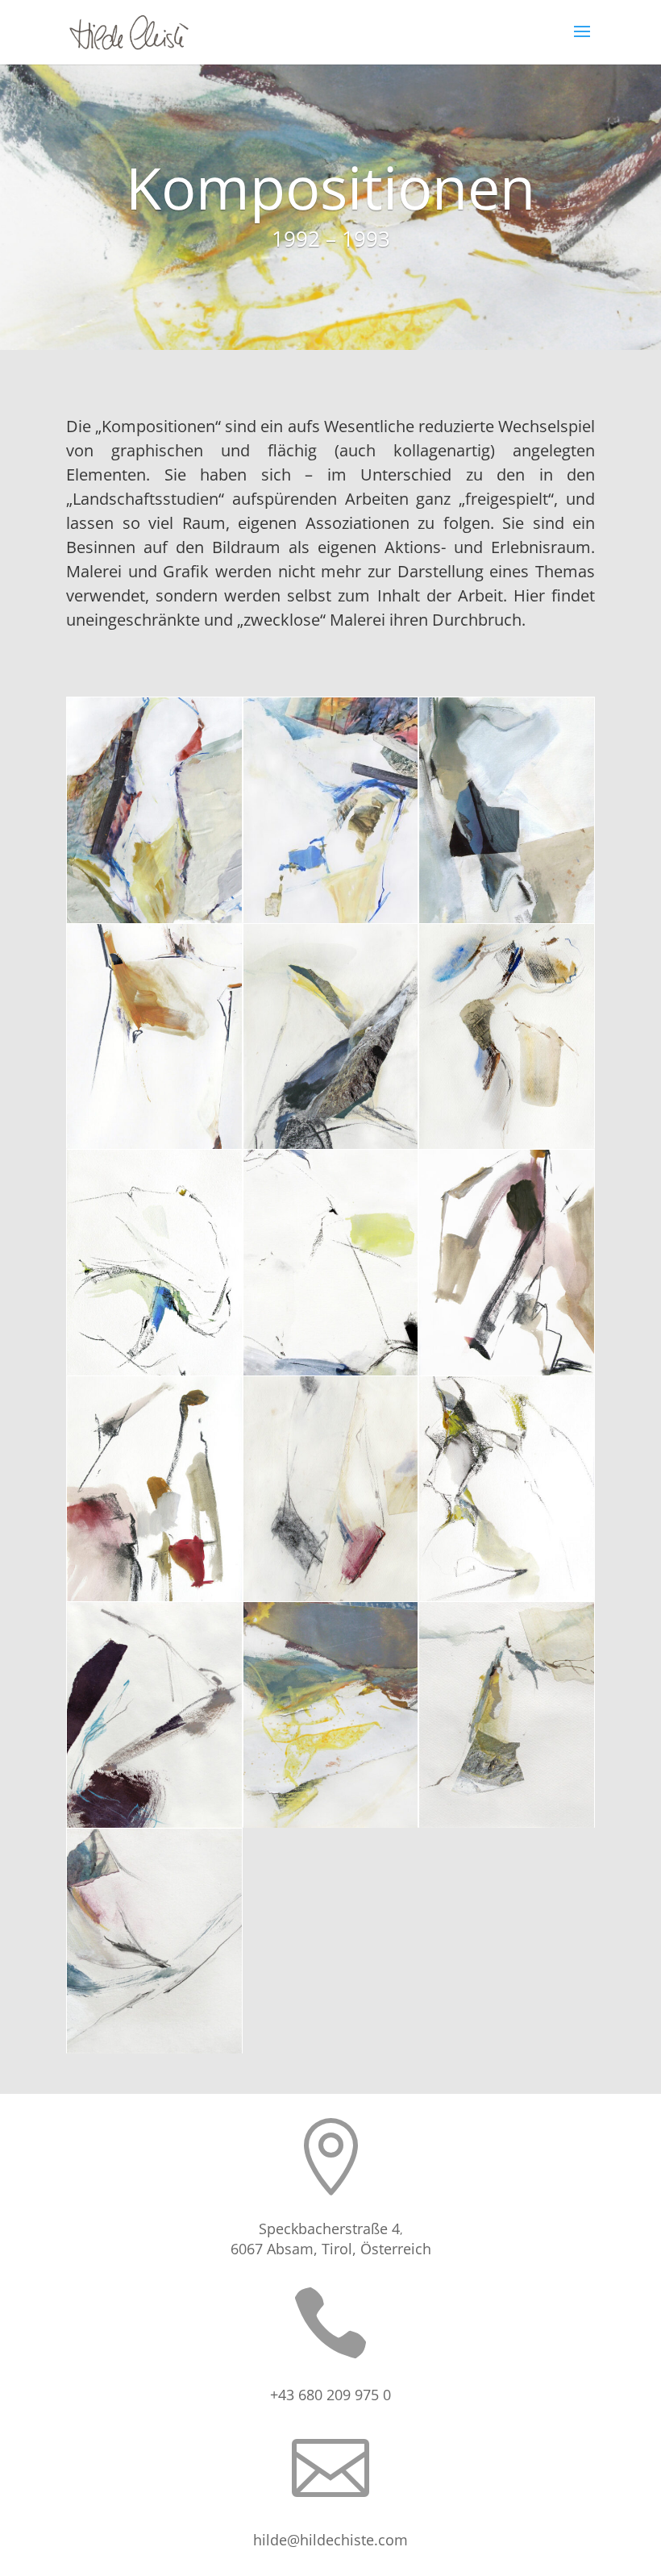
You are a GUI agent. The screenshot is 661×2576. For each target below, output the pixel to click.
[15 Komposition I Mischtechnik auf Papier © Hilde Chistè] (507, 1827)
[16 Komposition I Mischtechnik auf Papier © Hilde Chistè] (154, 2053)
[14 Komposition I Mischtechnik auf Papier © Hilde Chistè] (331, 1827)
